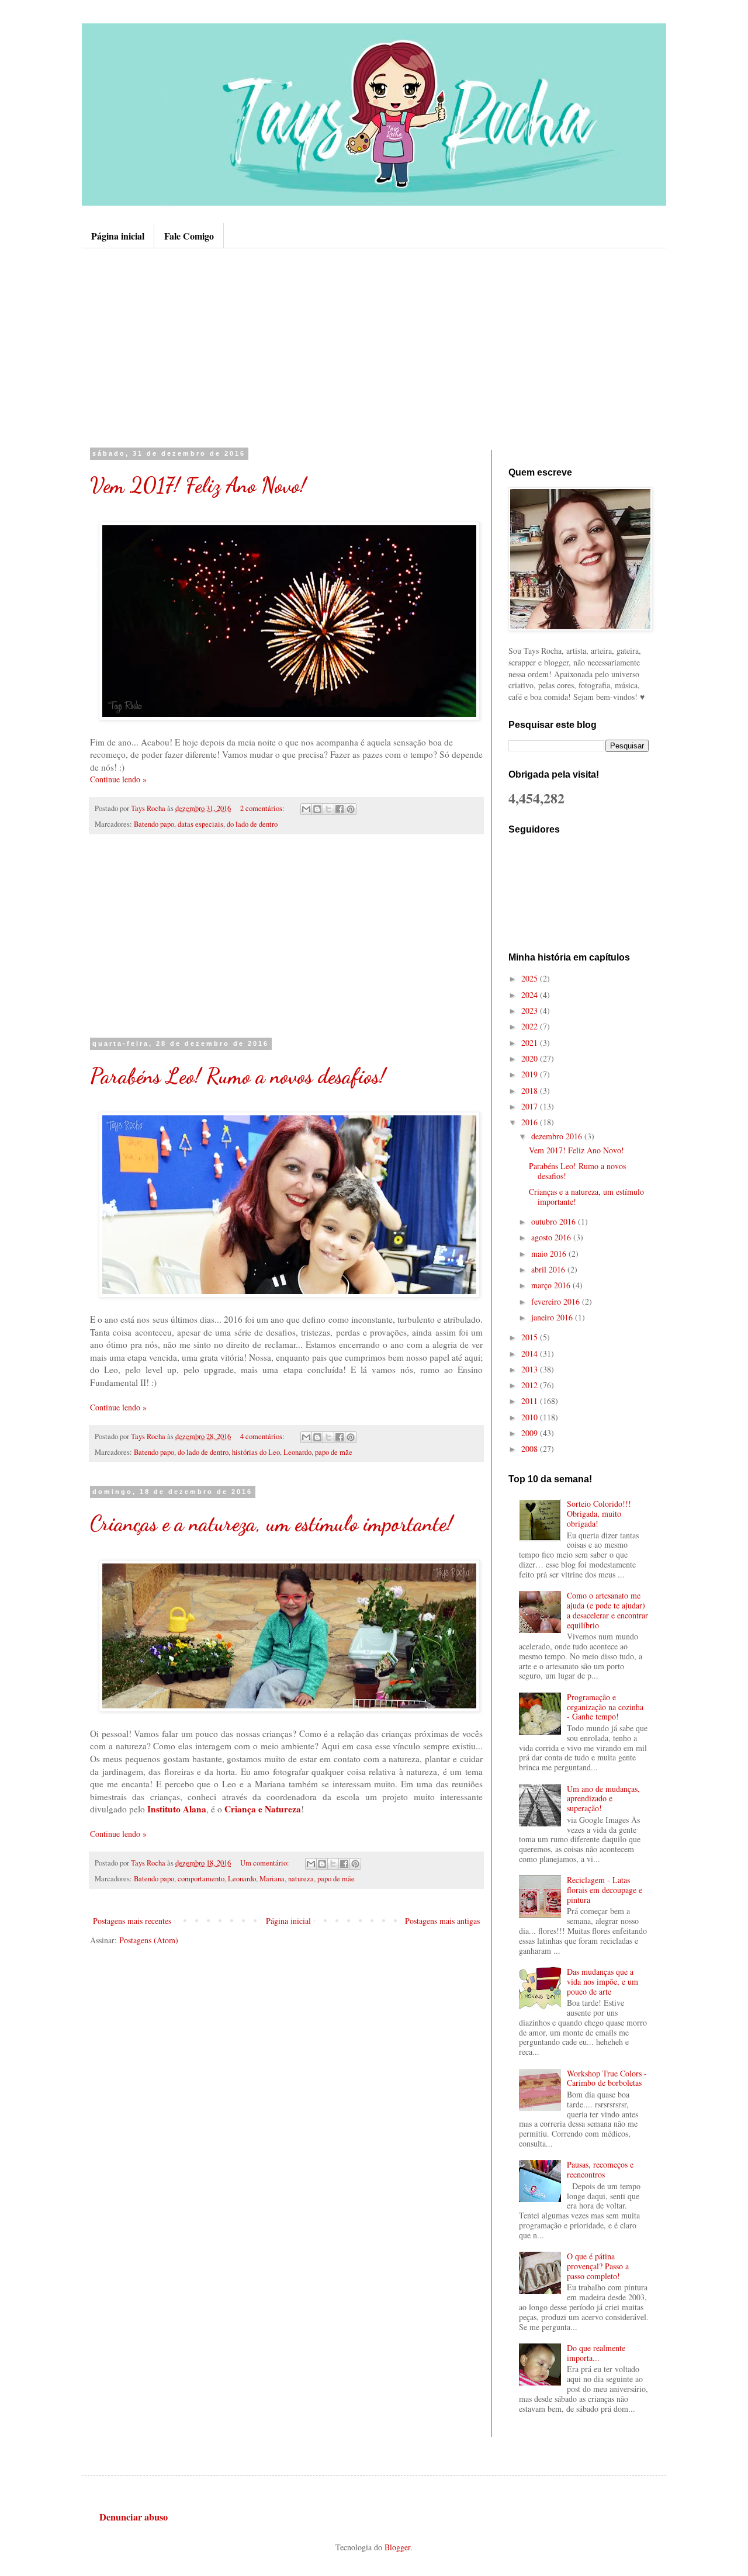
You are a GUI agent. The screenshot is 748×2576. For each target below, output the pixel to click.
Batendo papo (154, 824)
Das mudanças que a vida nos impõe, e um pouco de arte (602, 1982)
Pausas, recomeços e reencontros (600, 2169)
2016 (531, 1122)
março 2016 (552, 1285)
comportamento (201, 1879)
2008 (531, 1449)
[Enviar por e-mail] (306, 809)
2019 (531, 1074)
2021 (531, 1043)
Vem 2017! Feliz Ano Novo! (198, 485)
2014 (531, 1353)
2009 (531, 1433)
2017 (531, 1106)
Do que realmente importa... (596, 2353)
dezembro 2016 (558, 1136)
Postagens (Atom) (149, 1940)
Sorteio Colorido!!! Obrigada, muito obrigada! (599, 1514)
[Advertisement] (374, 348)
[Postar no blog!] (317, 809)
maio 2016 (550, 1254)
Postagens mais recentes (132, 1921)
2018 (531, 1091)
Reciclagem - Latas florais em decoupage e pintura (605, 1890)
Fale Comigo (189, 236)
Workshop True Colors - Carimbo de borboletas (607, 2078)
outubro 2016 (555, 1221)
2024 (531, 995)
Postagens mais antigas (442, 1921)
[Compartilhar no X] (328, 809)
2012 (531, 1385)
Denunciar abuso (134, 2517)
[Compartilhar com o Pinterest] (351, 809)
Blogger (397, 2547)
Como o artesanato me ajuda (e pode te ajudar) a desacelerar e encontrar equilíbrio (607, 1610)
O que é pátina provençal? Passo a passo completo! (598, 2266)
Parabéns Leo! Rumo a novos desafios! (238, 1076)
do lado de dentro (252, 824)
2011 (531, 1401)
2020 (531, 1058)
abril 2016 (549, 1269)
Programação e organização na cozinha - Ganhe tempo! (605, 1707)
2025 (531, 978)
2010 (531, 1417)
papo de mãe (334, 1452)
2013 (531, 1369)
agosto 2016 (552, 1237)
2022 (531, 1026)
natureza (301, 1879)
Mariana (272, 1879)
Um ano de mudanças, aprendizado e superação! (603, 1799)
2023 (531, 1010)
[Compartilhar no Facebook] (340, 809)
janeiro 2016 (553, 1317)
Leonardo (297, 1452)
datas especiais (200, 824)
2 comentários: (263, 808)
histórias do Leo (256, 1452)
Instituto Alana (177, 1809)
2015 (531, 1337)
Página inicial (118, 236)
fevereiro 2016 (557, 1301)
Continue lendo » (118, 779)
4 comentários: (263, 1436)
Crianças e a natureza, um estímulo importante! (271, 1523)
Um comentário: (266, 1863)
